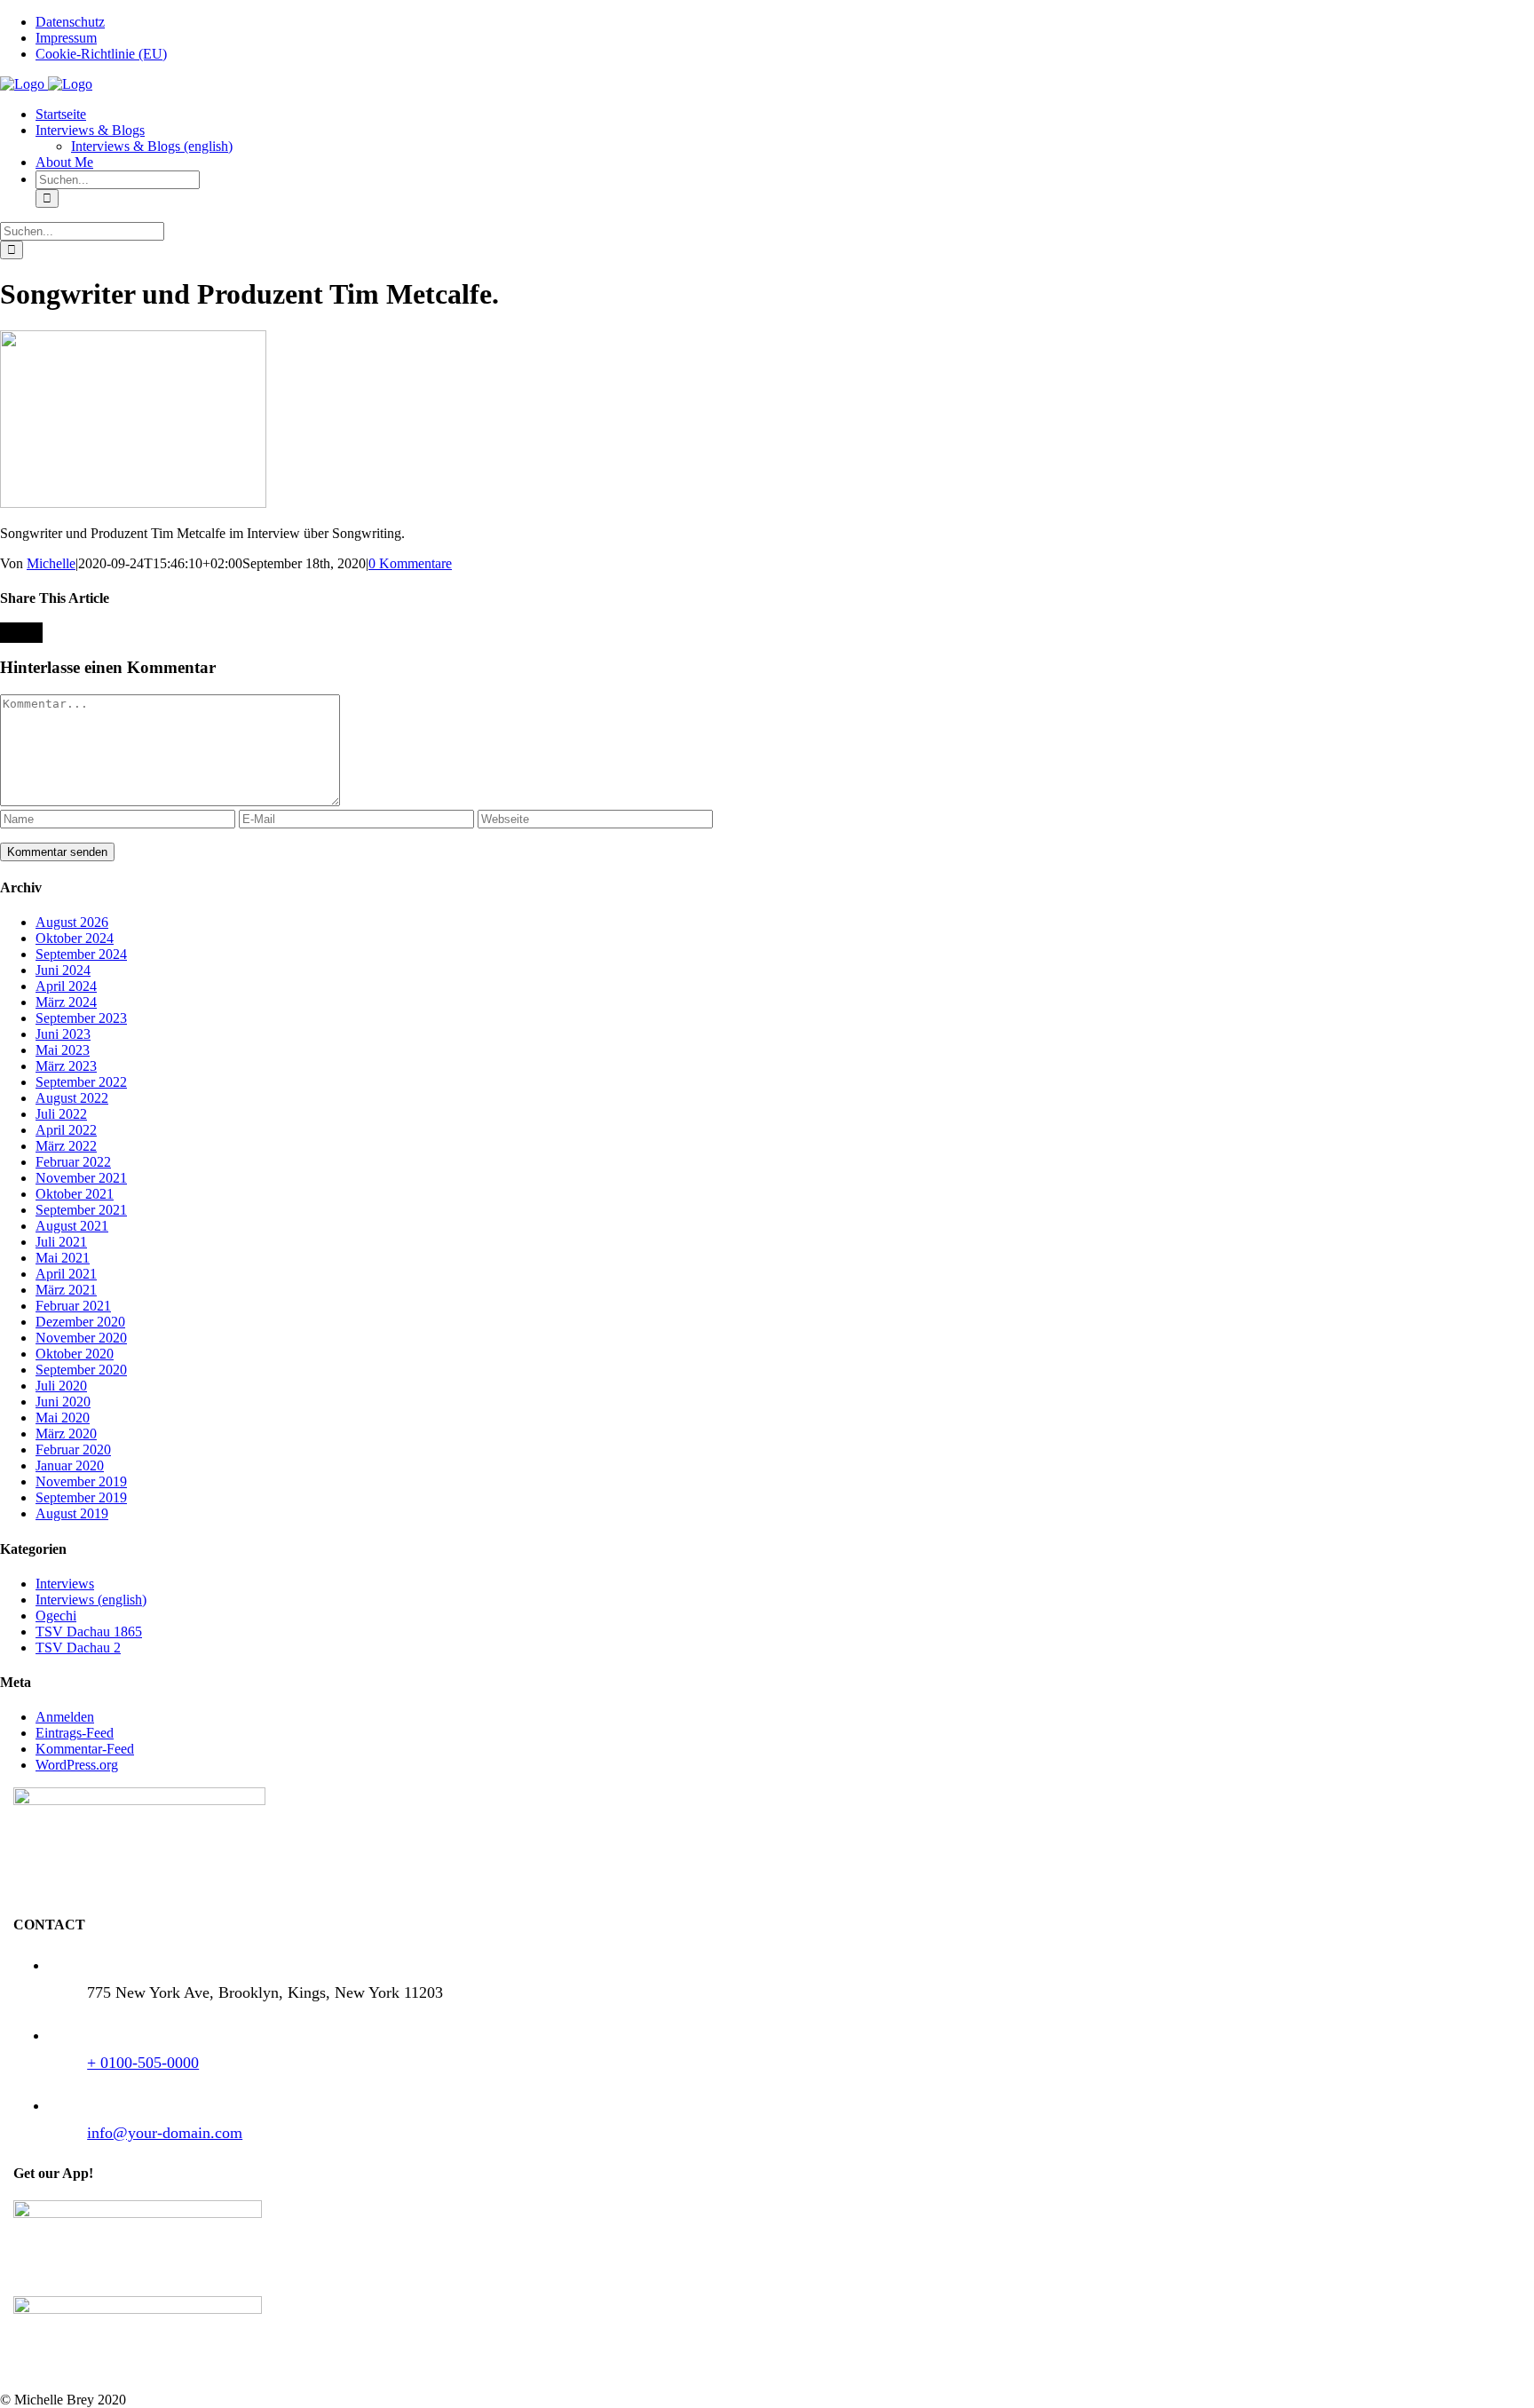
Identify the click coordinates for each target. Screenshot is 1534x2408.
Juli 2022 (61, 1114)
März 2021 (66, 1290)
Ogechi (56, 1616)
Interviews (65, 1584)
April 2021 (66, 1274)
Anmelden (65, 1717)
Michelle (51, 563)
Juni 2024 (63, 970)
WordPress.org (77, 1765)
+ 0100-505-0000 (143, 2063)
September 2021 (81, 1210)
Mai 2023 (63, 1050)
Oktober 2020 (75, 1354)
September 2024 (81, 954)
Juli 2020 (61, 1386)
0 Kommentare (410, 563)
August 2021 (72, 1226)
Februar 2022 (73, 1162)
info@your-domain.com (165, 2133)
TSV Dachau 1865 (89, 1632)
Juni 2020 (63, 1402)
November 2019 (81, 1481)
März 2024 (66, 1002)
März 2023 (66, 1066)
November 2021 (81, 1178)
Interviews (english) (91, 1600)
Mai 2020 (63, 1418)
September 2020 (81, 1370)
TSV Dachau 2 (78, 1648)
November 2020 (81, 1338)
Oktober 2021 (75, 1194)
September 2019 (81, 1497)
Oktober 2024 (75, 938)
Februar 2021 (73, 1306)
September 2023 (81, 1018)
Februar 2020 (73, 1450)
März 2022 (66, 1146)
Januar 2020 (70, 1465)
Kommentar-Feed (85, 1749)
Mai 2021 (63, 1258)
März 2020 (66, 1434)
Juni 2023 (63, 1034)
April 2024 (66, 986)
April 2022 (66, 1130)
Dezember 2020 (80, 1322)
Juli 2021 (61, 1242)
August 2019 (72, 1513)
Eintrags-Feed (75, 1733)
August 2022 (72, 1098)
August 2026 (72, 922)
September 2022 (81, 1082)
